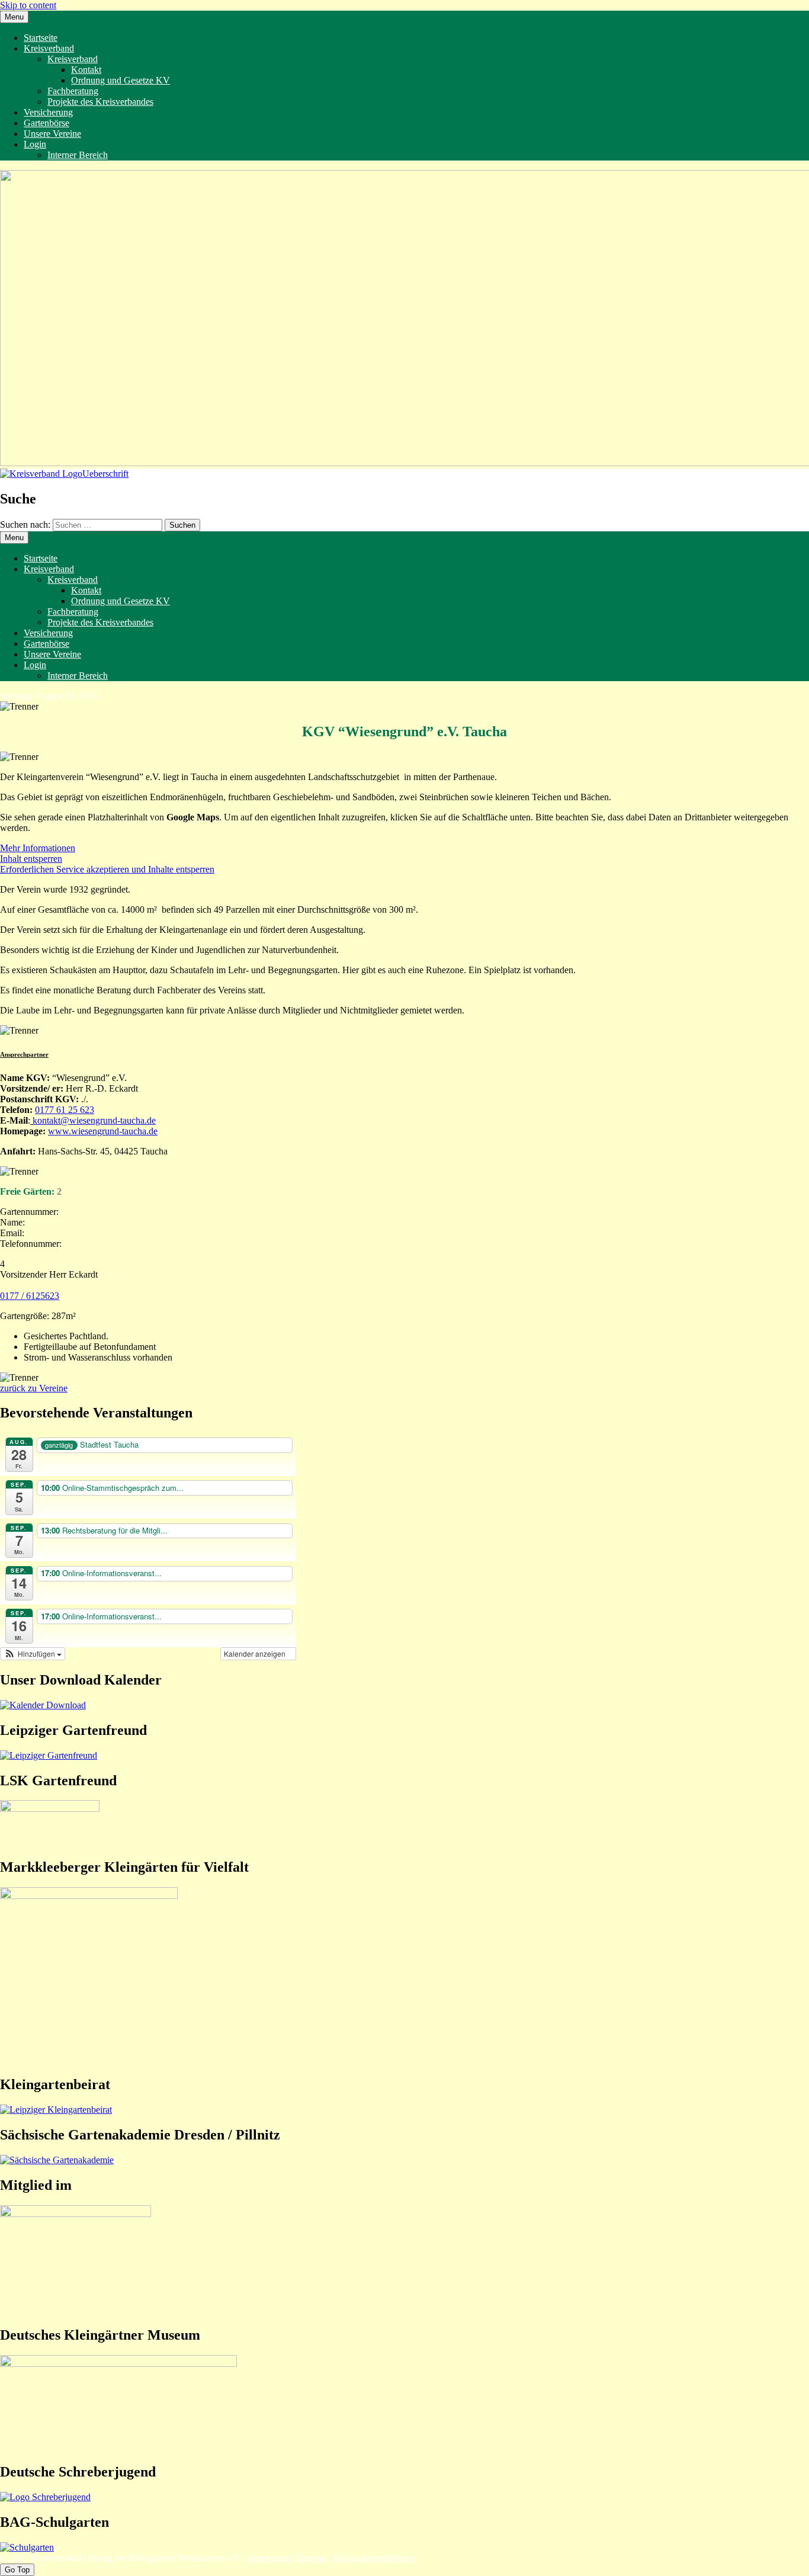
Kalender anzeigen (256, 1653)
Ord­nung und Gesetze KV (121, 80)
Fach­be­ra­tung (73, 91)
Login (35, 144)
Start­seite (41, 38)
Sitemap (312, 2558)
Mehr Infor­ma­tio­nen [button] (38, 848)
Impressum (269, 2558)
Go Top (17, 2570)
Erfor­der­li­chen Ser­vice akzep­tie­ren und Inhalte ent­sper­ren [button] (107, 869)
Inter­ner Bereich (78, 155)
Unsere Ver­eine (52, 134)
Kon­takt (86, 70)
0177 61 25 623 (65, 1110)
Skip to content (28, 5)
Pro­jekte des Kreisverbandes (100, 102)
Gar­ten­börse (46, 123)
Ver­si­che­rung (48, 112)
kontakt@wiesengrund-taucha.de (94, 1120)
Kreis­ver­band (49, 48)
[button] (33, 1654)
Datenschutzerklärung (374, 2558)
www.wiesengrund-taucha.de (103, 1131)
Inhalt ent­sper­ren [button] (31, 859)
